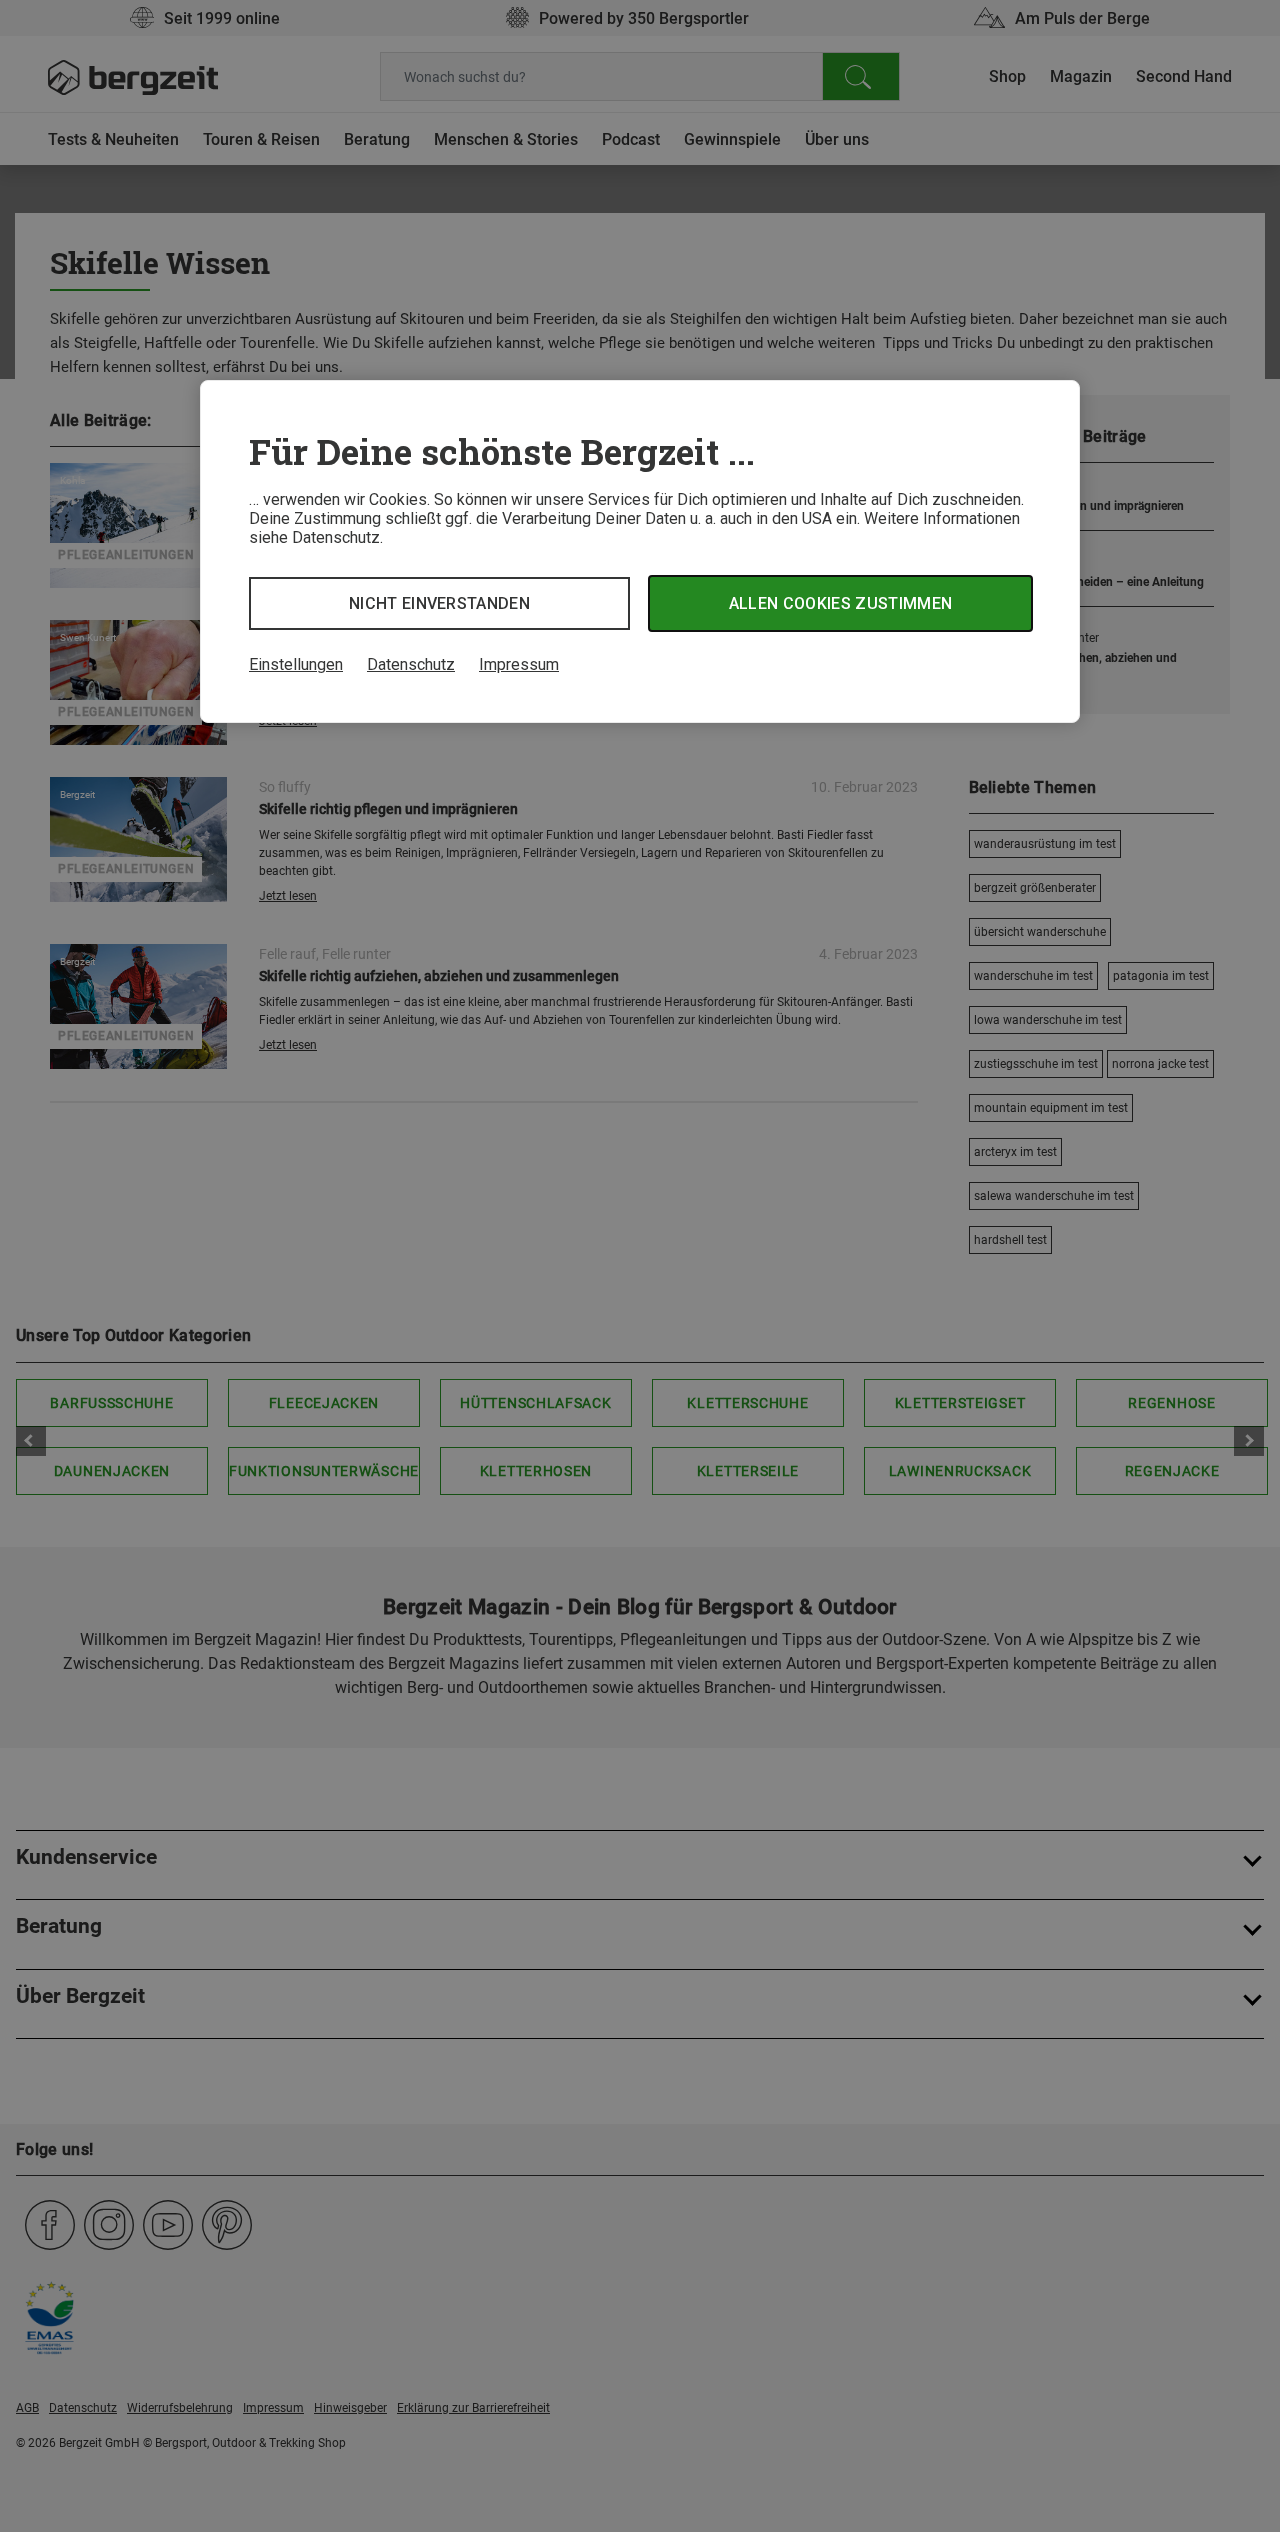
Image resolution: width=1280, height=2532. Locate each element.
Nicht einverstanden (439, 603)
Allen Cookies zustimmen (840, 603)
